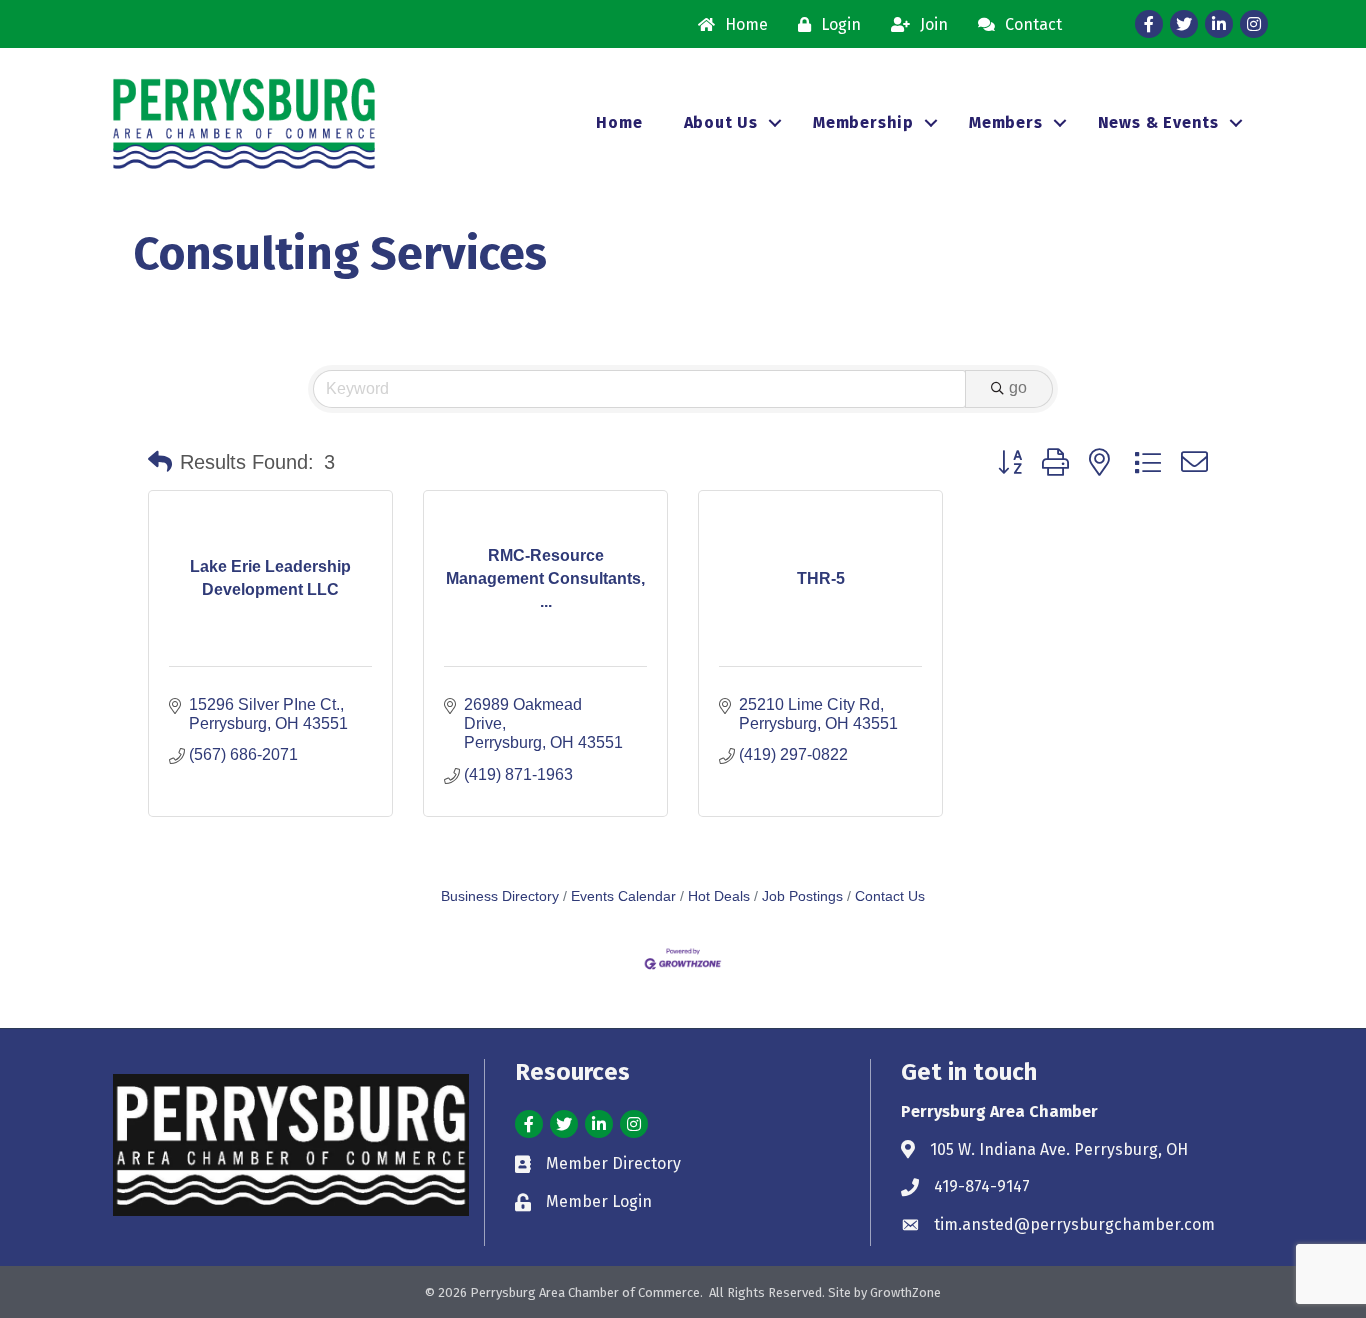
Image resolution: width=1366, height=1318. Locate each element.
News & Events (1158, 122)
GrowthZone (905, 1292)
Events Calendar (623, 896)
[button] (160, 462)
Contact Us (890, 896)
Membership (863, 122)
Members (1006, 122)
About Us (721, 122)
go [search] (1018, 387)
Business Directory (500, 896)
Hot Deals (719, 896)
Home (619, 122)
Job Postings (802, 896)
